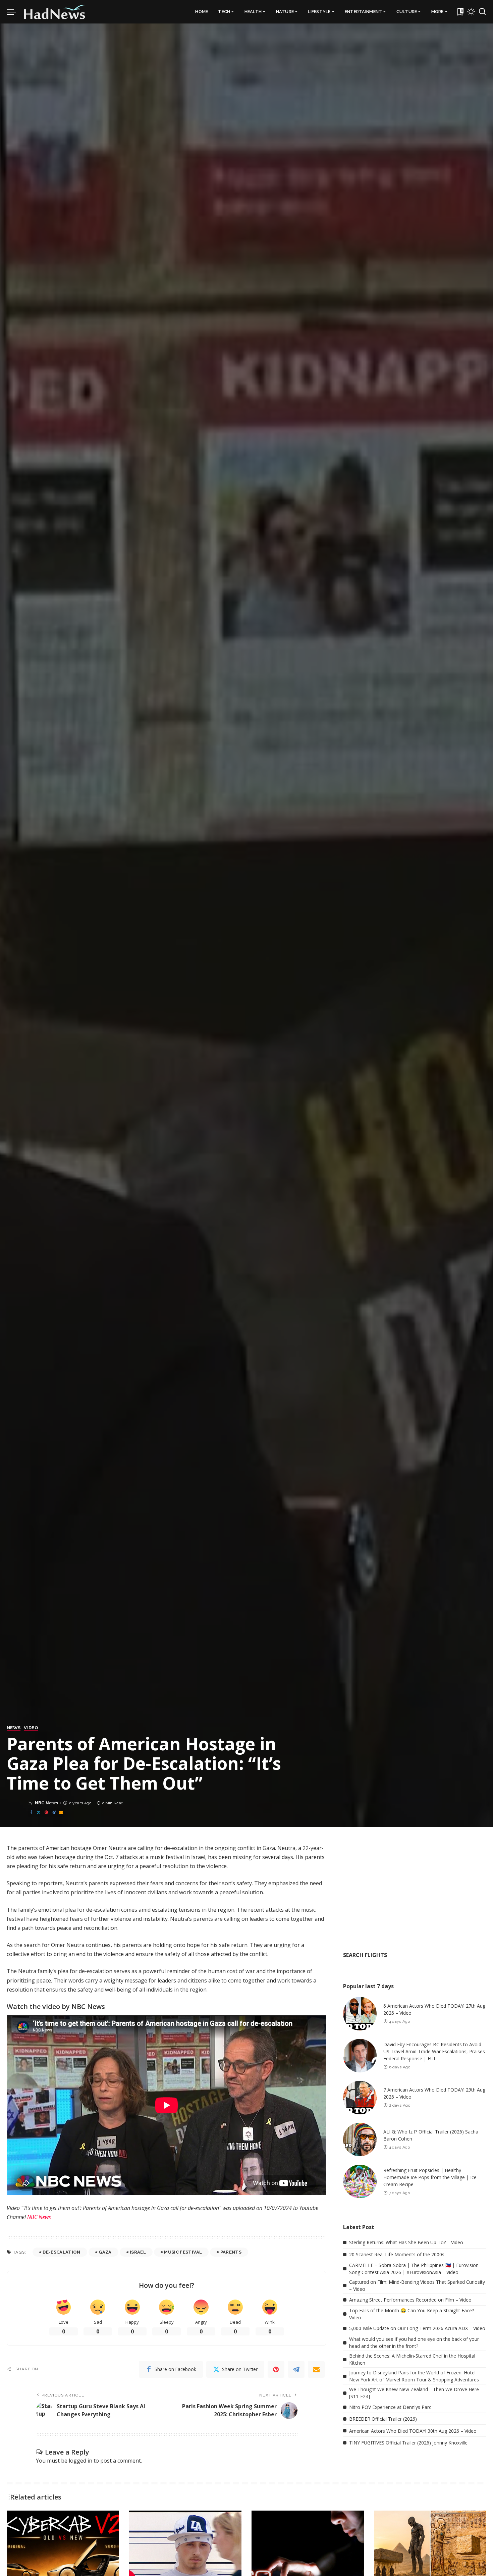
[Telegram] (54, 1813)
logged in (80, 2461)
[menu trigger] (15, 12)
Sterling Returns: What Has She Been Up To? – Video (406, 2242)
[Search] (482, 12)
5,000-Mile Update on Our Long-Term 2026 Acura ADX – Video (417, 2328)
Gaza (105, 2252)
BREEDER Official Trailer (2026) (383, 2419)
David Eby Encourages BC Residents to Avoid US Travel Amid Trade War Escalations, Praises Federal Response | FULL (434, 2051)
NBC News (47, 1803)
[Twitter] (39, 1813)
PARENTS (231, 2252)
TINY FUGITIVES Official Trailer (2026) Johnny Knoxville (408, 2443)
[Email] (61, 1813)
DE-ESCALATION (61, 2252)
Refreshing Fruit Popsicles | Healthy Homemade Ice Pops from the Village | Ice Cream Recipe (430, 2177)
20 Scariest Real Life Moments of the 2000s (397, 2254)
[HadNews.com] (55, 12)
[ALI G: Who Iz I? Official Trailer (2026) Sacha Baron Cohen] (360, 2140)
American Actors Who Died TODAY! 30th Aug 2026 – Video (413, 2431)
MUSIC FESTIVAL (183, 2252)
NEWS (14, 1728)
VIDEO (31, 1728)
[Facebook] (31, 1813)
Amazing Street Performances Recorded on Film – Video (410, 2300)
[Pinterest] (46, 1813)
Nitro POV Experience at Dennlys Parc (390, 2407)
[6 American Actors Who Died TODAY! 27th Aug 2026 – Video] (360, 2014)
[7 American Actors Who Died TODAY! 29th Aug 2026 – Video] (360, 2098)
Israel (138, 2252)
